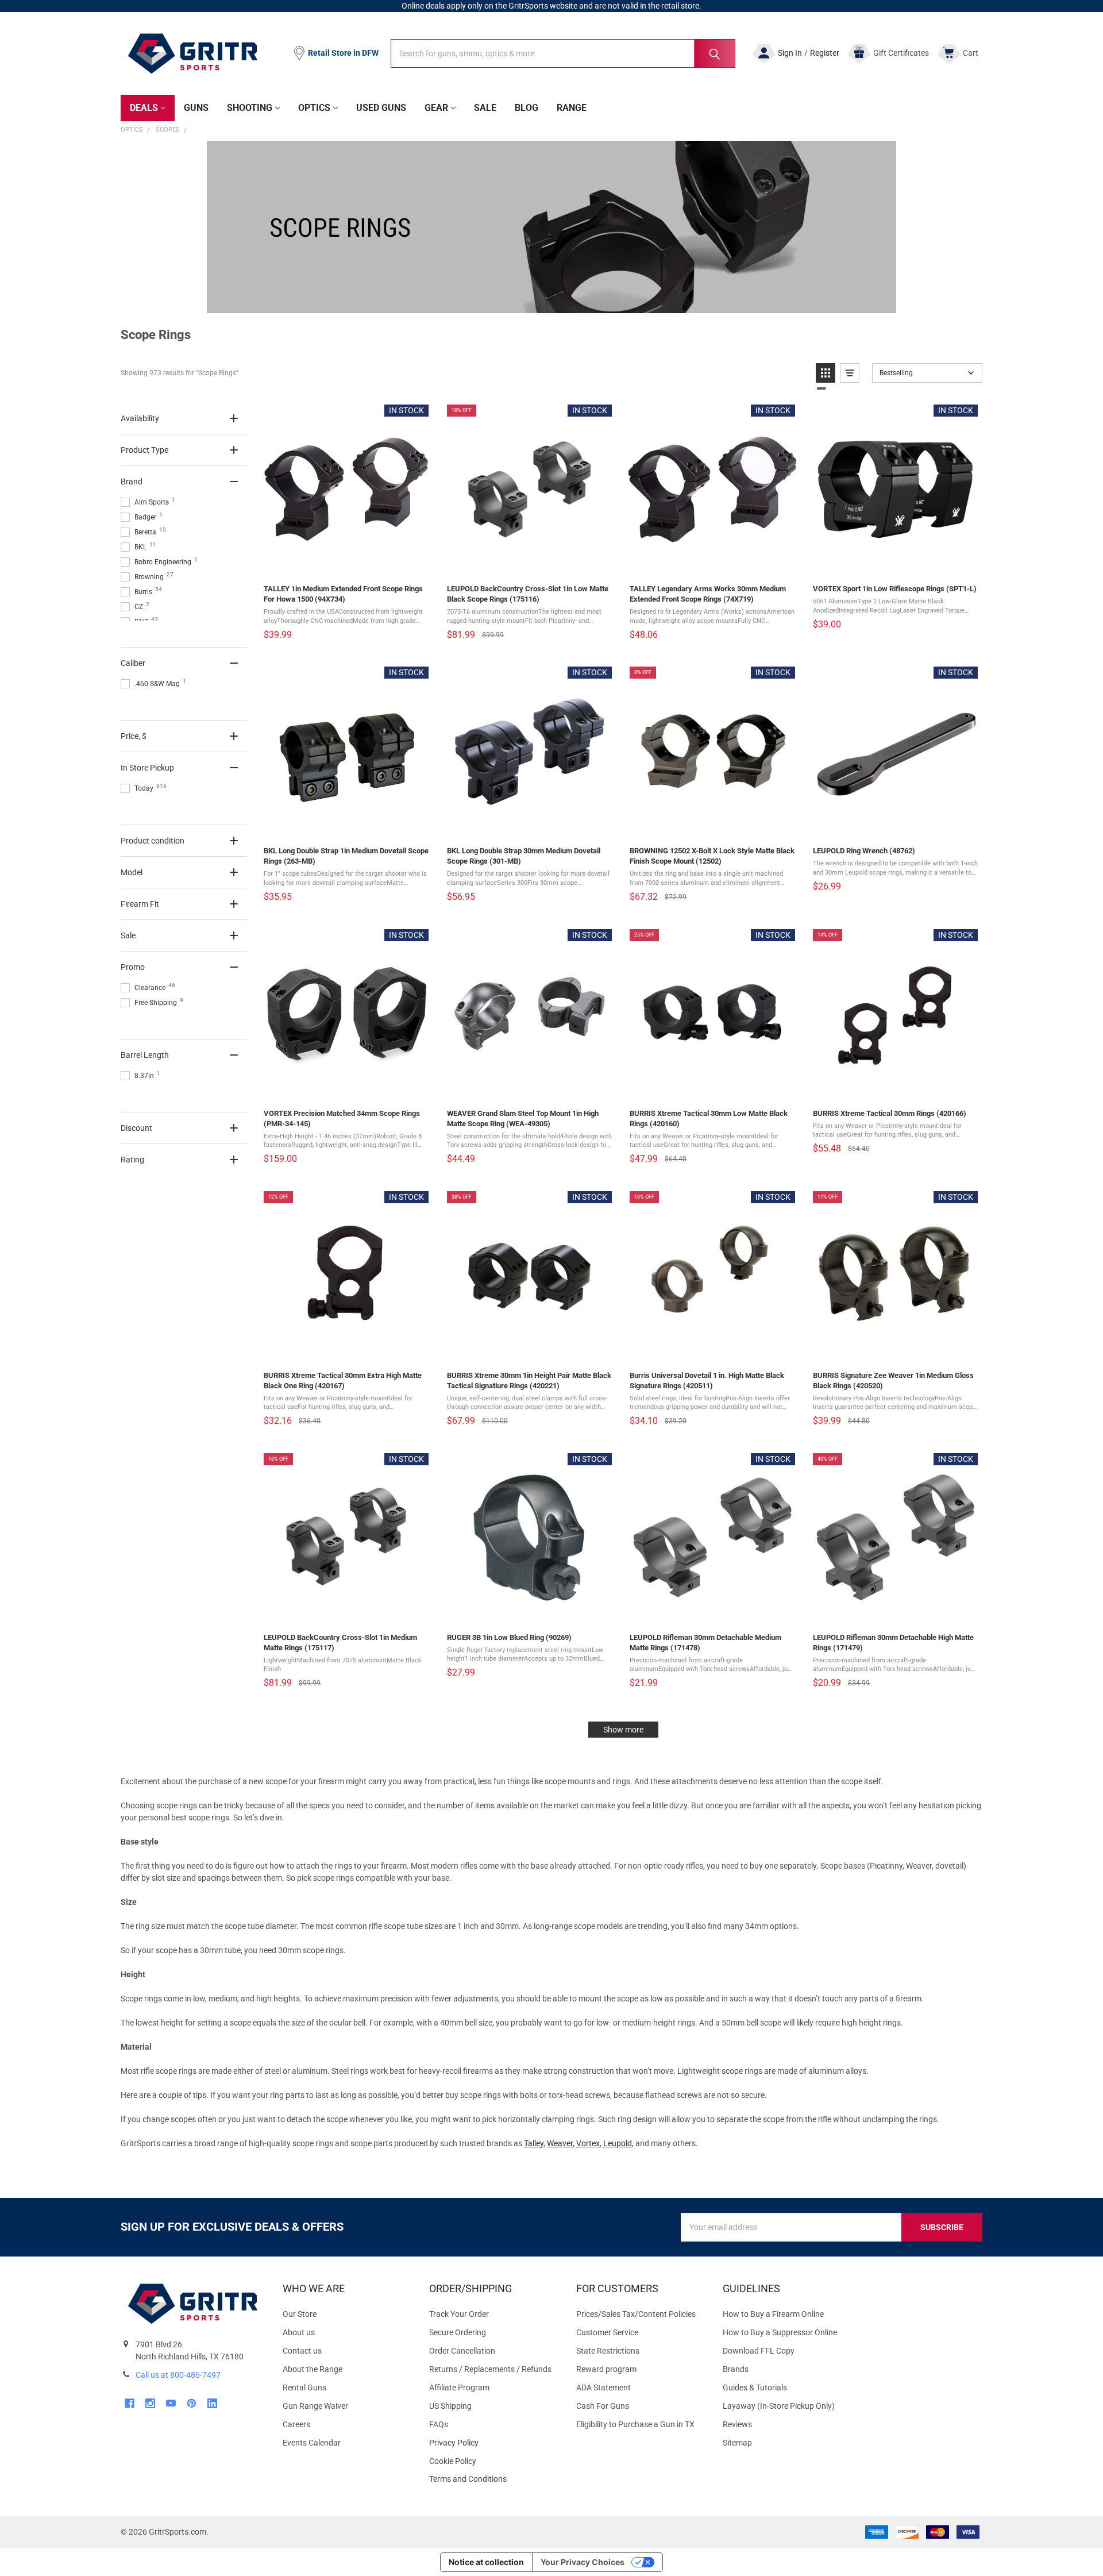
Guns (196, 108)
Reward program (606, 2369)
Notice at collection (486, 2562)
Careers (296, 2424)
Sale (485, 108)
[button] (826, 373)
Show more (623, 1730)
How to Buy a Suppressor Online (780, 2332)
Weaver (560, 2143)
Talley (534, 2143)
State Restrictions (608, 2351)
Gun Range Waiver (315, 2406)
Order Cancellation (462, 2351)
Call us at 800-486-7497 (178, 2375)
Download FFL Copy (759, 2351)
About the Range (313, 2369)
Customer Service (607, 2332)
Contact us (302, 2351)
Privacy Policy (493, 2443)
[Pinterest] (192, 2403)
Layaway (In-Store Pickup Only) (779, 2406)
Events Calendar (312, 2443)
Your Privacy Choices (583, 2562)
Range (572, 108)
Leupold (618, 2143)
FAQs (439, 2424)
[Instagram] (150, 2403)
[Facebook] (130, 2403)
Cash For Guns (603, 2406)
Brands (736, 2369)
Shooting (250, 108)
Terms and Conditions (493, 2479)
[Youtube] (171, 2403)
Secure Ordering (458, 2332)
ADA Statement (603, 2388)
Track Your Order (459, 2314)
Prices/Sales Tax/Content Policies (636, 2314)
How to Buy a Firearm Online (773, 2314)
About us (299, 2332)
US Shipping (450, 2406)
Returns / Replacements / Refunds (490, 2369)
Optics (314, 108)
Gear (436, 108)
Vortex (588, 2143)
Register (825, 53)
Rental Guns (304, 2388)
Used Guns (381, 108)
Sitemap (737, 2443)
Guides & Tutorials (755, 2388)
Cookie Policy (493, 2461)
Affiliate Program (459, 2388)
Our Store (300, 2314)
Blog (527, 108)
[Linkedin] (212, 2403)
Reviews (737, 2424)
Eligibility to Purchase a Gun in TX (635, 2424)
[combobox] (563, 53)
